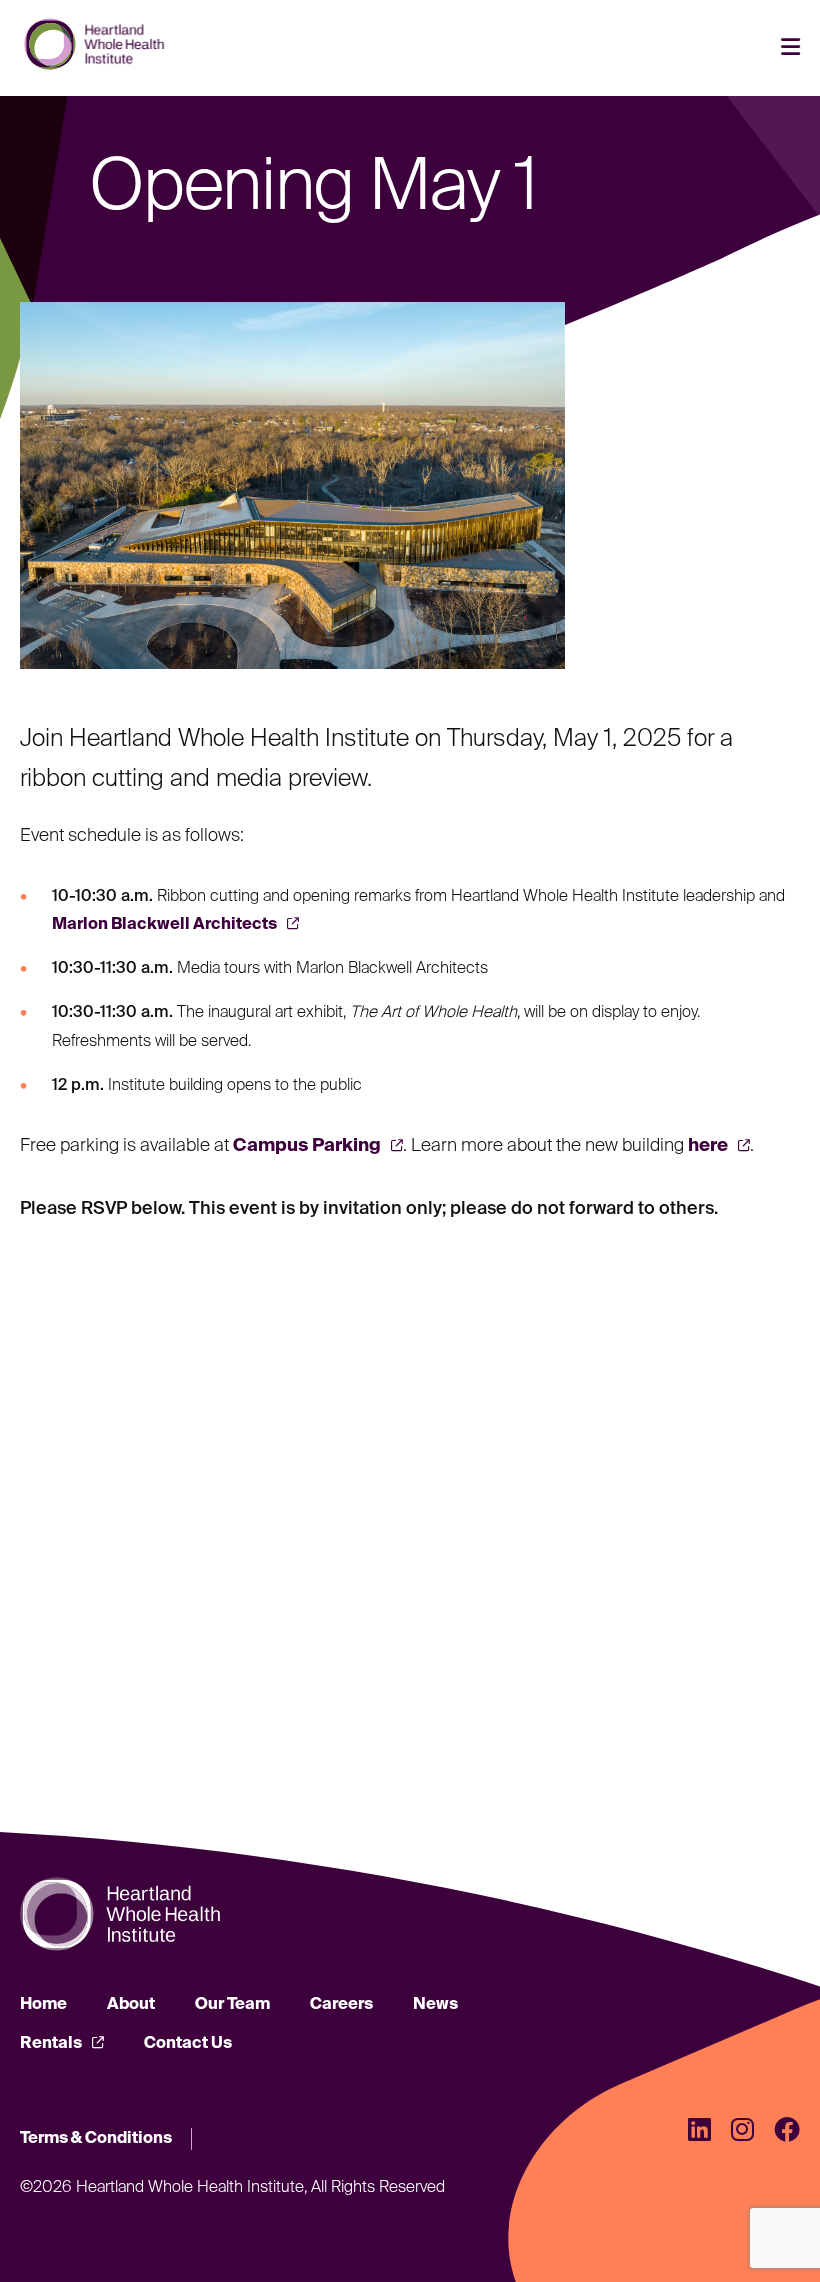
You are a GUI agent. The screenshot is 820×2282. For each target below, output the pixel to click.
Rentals (51, 2044)
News (435, 2005)
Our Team (232, 2005)
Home (43, 2005)
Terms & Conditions (96, 2139)
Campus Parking (307, 1146)
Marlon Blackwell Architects (164, 925)
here (708, 1146)
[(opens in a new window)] (699, 2132)
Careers (341, 2005)
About (131, 2005)
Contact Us (188, 2044)
